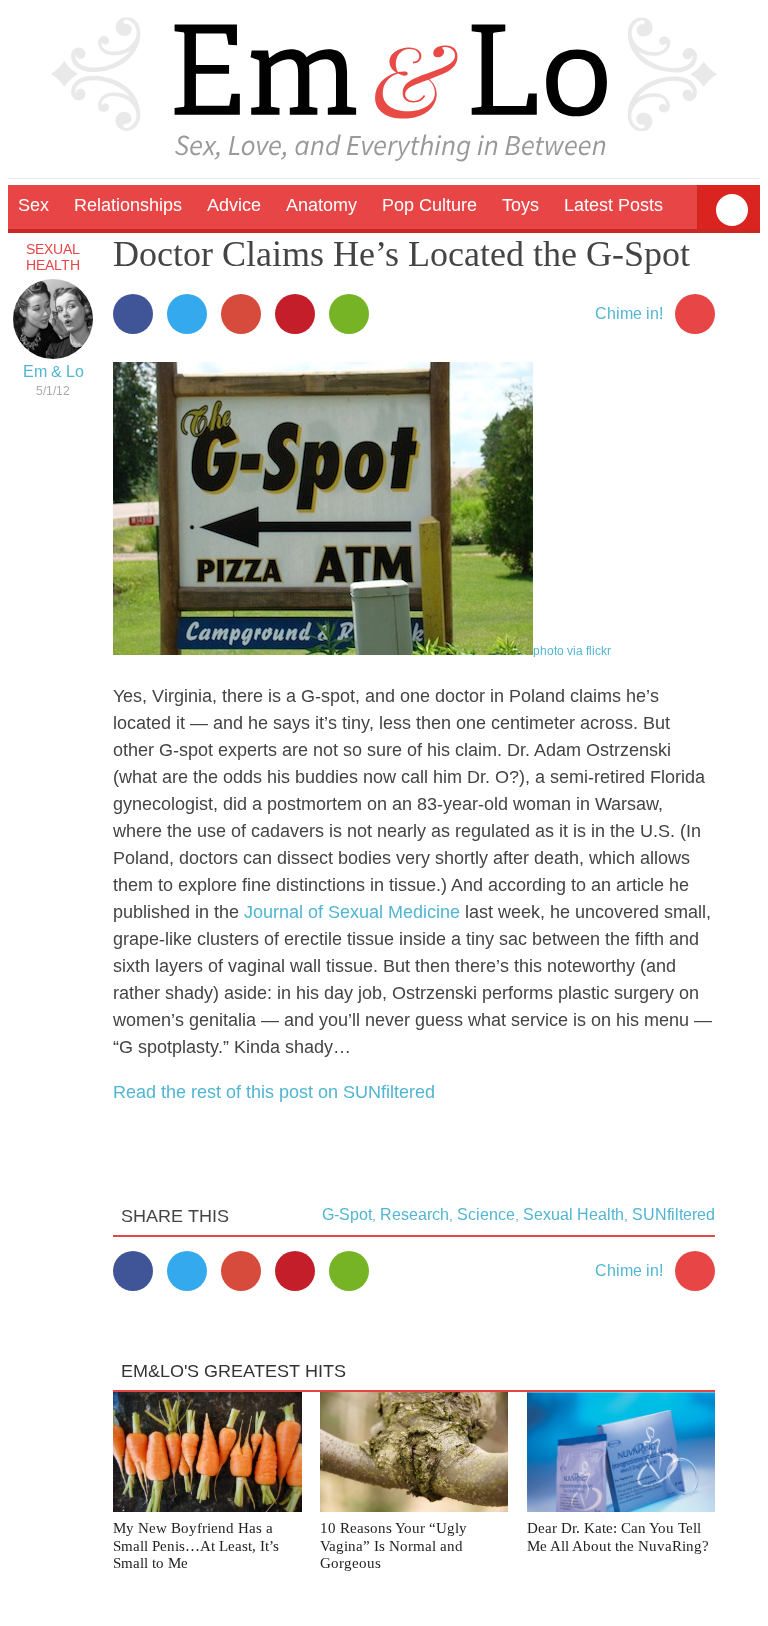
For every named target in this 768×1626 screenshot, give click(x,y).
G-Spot (347, 1214)
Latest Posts (613, 205)
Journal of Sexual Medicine (352, 912)
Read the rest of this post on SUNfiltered (274, 1092)
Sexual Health (53, 257)
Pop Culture (429, 205)
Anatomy (321, 205)
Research (414, 1214)
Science (486, 1214)
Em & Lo (53, 371)
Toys (520, 205)
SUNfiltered (673, 1214)
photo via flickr (572, 651)
